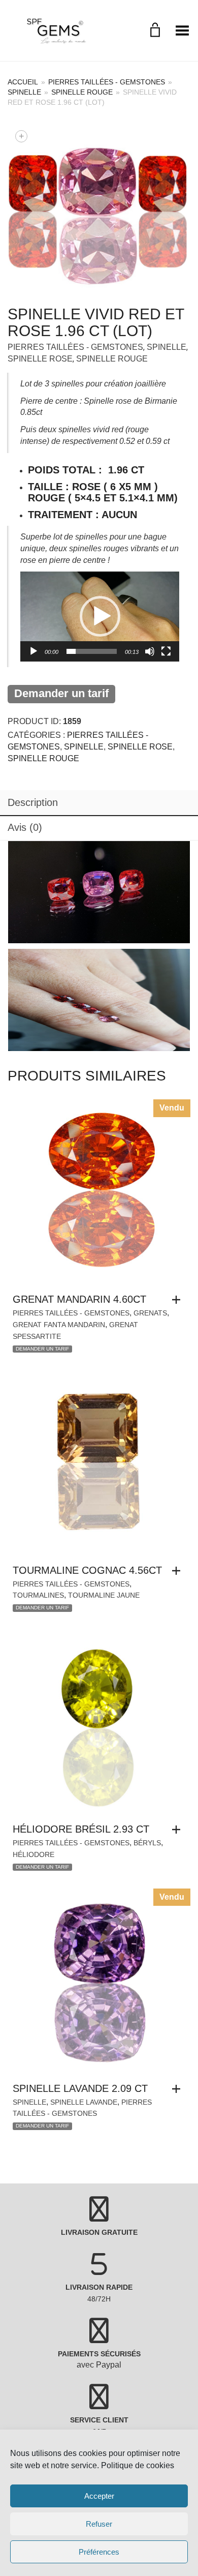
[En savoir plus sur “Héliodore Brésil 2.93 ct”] (179, 1830)
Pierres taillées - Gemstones (107, 82)
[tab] (99, 803)
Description (33, 802)
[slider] (92, 651)
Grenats (150, 1313)
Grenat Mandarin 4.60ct (79, 1299)
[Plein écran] (166, 651)
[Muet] (150, 651)
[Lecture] (34, 651)
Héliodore (34, 1854)
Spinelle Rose (40, 359)
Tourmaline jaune (104, 1595)
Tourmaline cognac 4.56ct (87, 1570)
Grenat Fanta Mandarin (59, 1325)
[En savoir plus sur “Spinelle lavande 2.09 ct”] (179, 2089)
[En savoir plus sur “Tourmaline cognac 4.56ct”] (179, 1571)
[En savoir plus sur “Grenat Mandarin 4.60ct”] (179, 1300)
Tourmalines (38, 1595)
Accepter (99, 2496)
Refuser (99, 2524)
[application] (100, 616)
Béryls (147, 1843)
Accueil (23, 82)
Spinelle (24, 92)
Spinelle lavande (84, 2102)
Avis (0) (25, 827)
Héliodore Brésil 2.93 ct (81, 1829)
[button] (100, 616)
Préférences (99, 2552)
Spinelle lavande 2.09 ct (80, 2088)
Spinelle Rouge (82, 92)
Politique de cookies (138, 2465)
